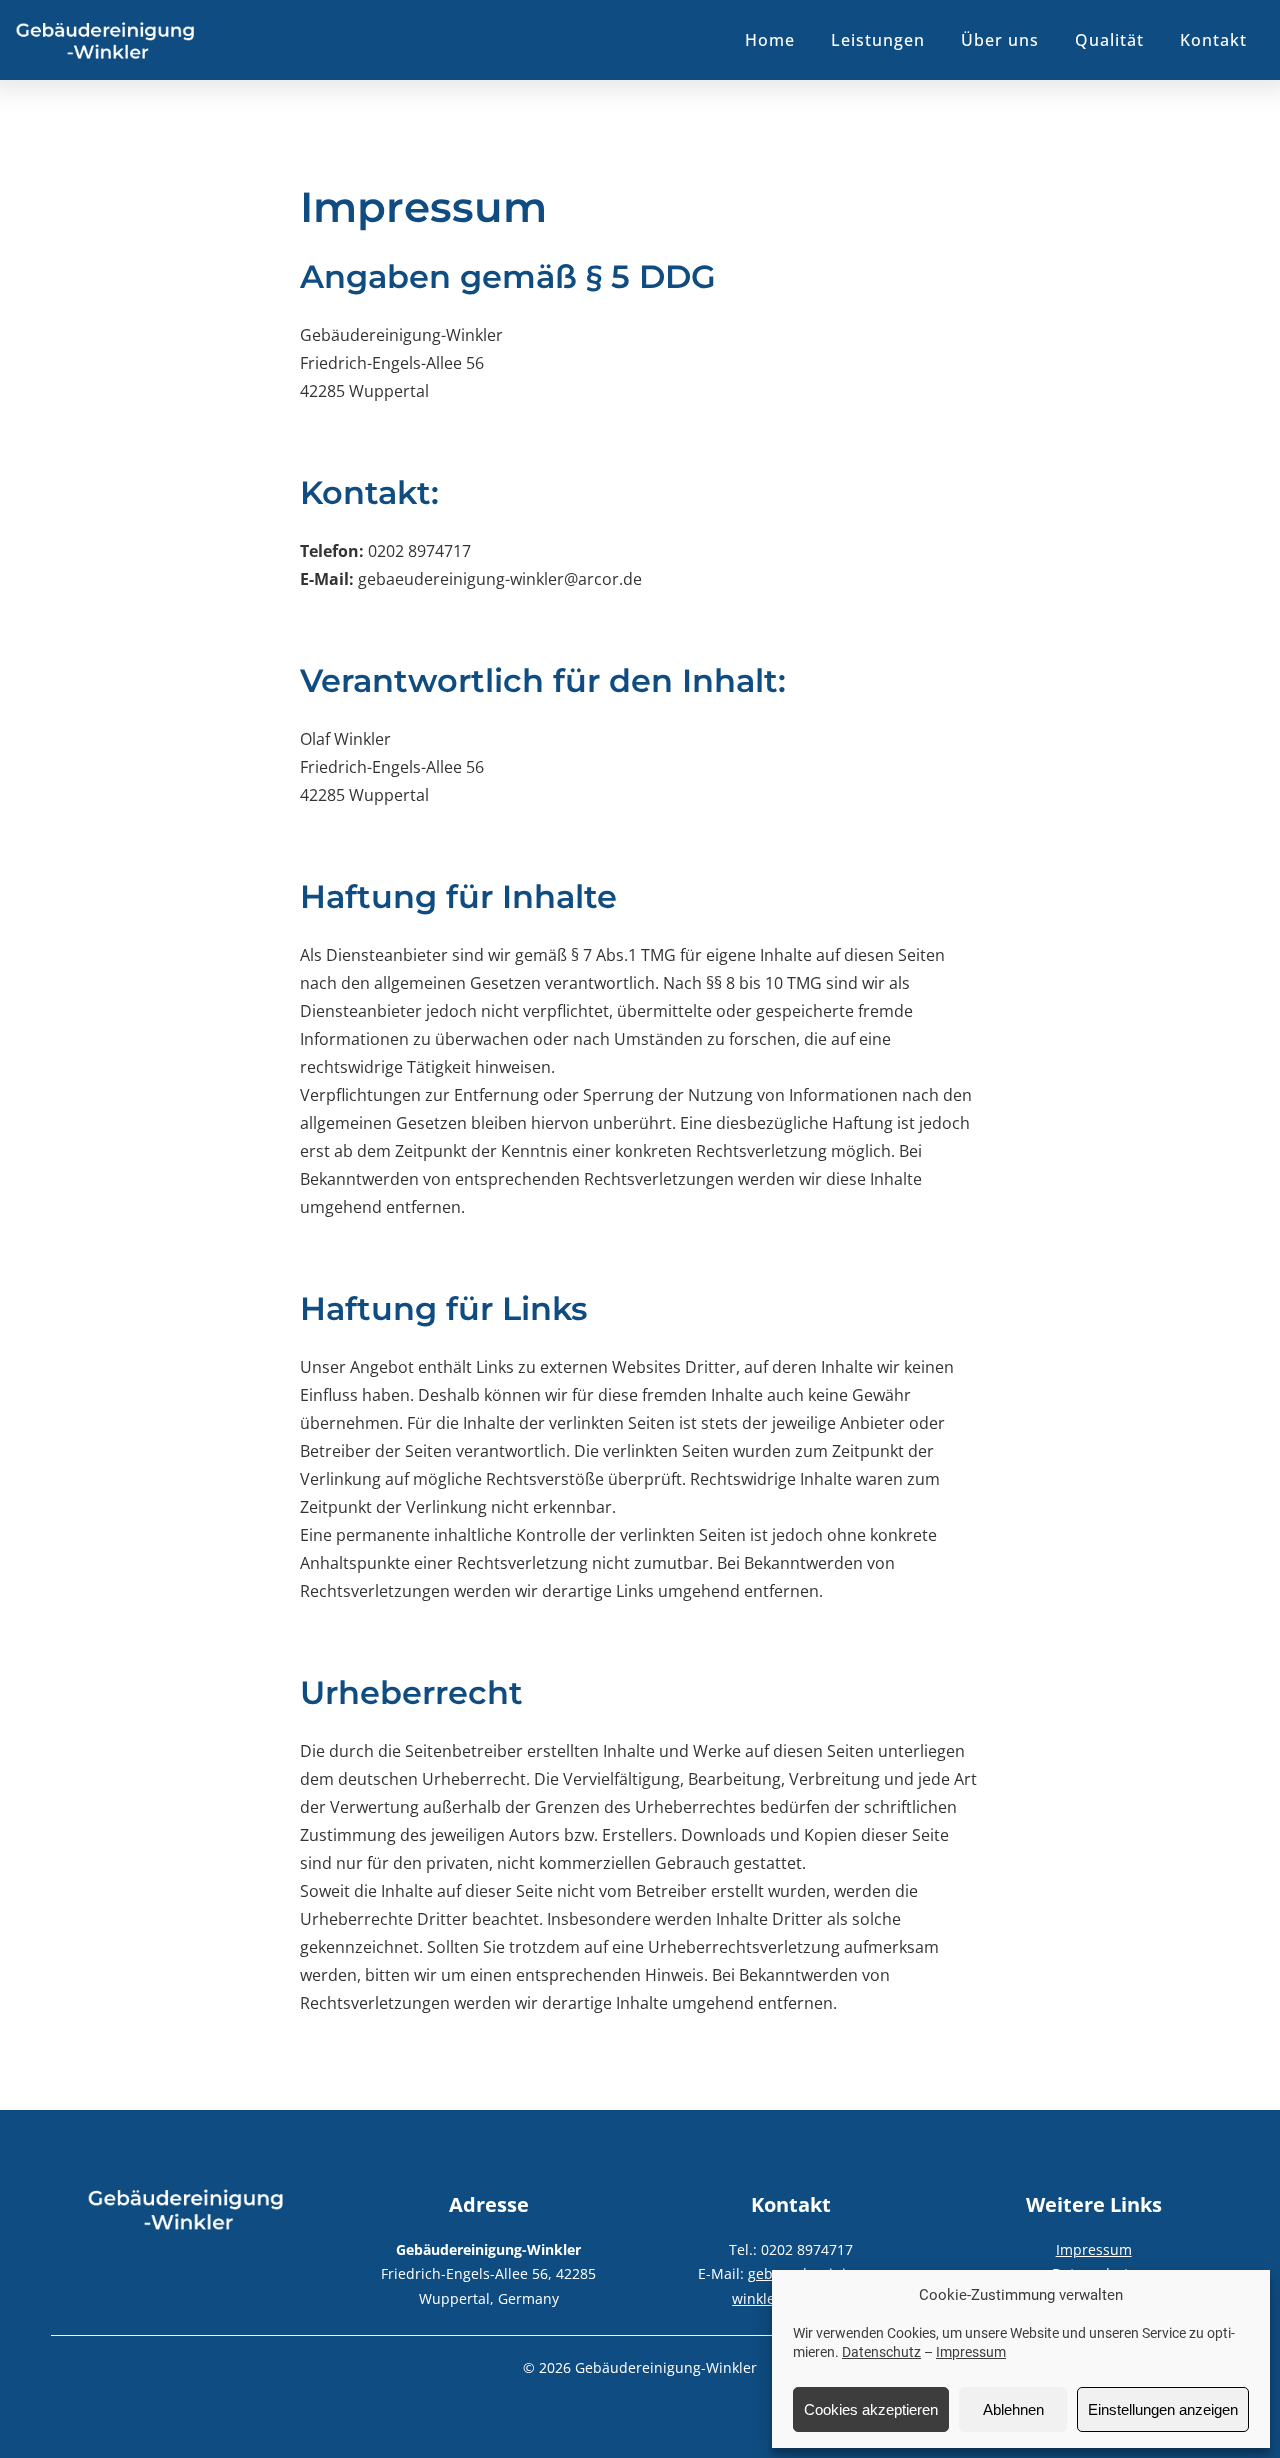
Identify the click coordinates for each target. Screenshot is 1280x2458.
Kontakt (1213, 40)
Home (770, 40)
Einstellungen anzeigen (1163, 2409)
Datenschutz (881, 2352)
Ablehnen (1013, 2409)
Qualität (1109, 40)
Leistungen (878, 40)
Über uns (1000, 40)
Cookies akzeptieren (871, 2409)
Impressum (971, 2352)
